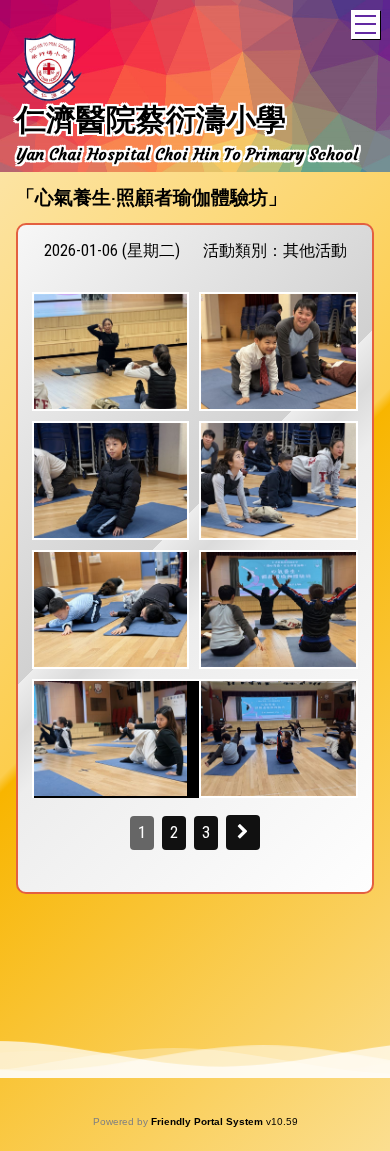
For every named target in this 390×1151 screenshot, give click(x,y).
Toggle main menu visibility (365, 24)
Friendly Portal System (208, 1121)
